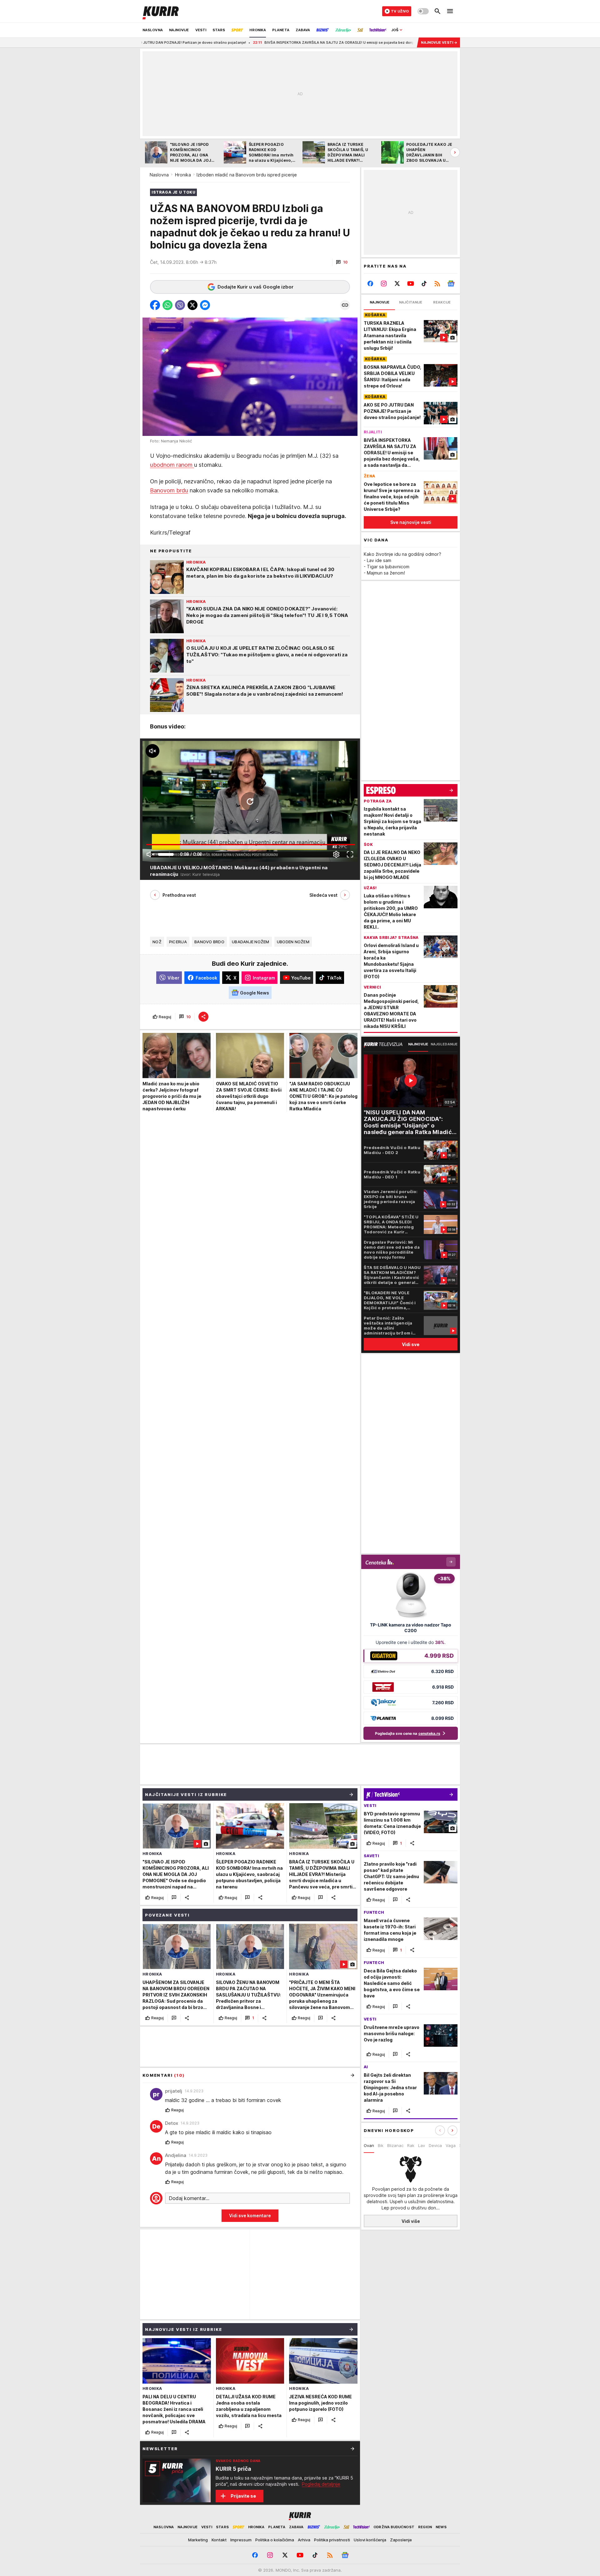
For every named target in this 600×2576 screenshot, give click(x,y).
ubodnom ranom (172, 465)
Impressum (241, 2540)
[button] (342, 262)
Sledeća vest (323, 895)
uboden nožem (293, 942)
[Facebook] (370, 284)
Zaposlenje (401, 2540)
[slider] (166, 854)
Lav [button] (422, 2145)
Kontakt (219, 2540)
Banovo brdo (209, 942)
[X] (397, 284)
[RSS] (437, 284)
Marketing (198, 2540)
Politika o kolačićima (275, 2540)
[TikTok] (424, 284)
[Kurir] (161, 11)
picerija (178, 942)
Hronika (183, 175)
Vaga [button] (451, 2145)
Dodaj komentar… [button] (189, 2198)
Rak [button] (411, 2145)
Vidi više (411, 2221)
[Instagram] (384, 284)
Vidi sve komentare (250, 2216)
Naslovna (159, 175)
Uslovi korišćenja (370, 2540)
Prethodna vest (179, 895)
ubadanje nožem (251, 942)
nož (157, 942)
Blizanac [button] (395, 2145)
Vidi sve (411, 1344)
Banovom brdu (169, 490)
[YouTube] (411, 284)
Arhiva (304, 2540)
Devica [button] (435, 2145)
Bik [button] (381, 2145)
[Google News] (451, 284)
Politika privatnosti (332, 2540)
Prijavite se (243, 2496)
